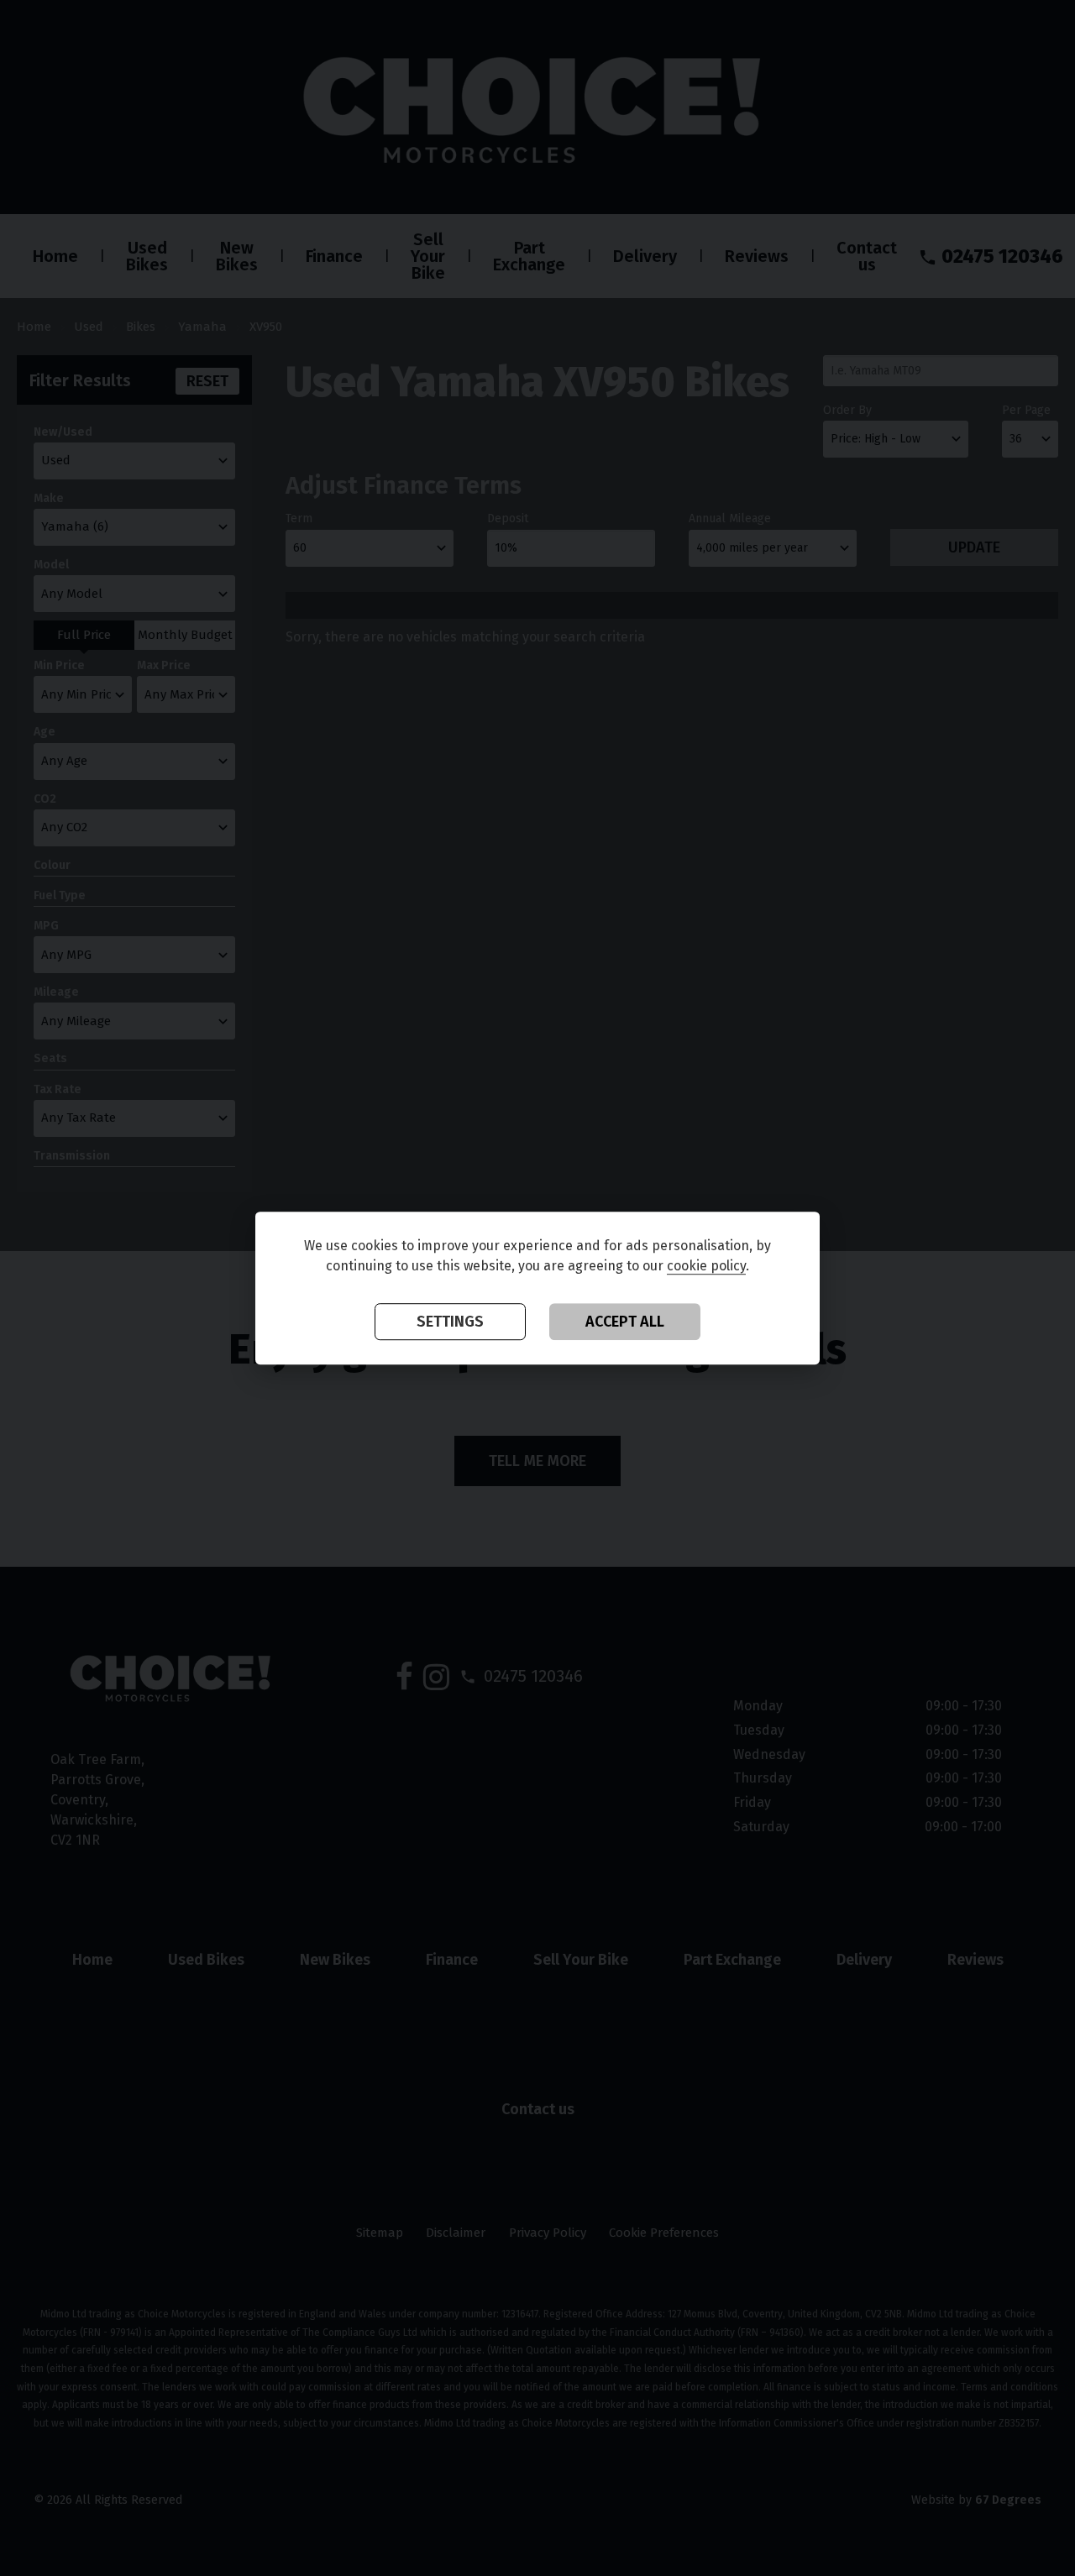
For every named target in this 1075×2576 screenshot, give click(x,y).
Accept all (625, 1322)
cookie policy (706, 1266)
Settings (450, 1322)
